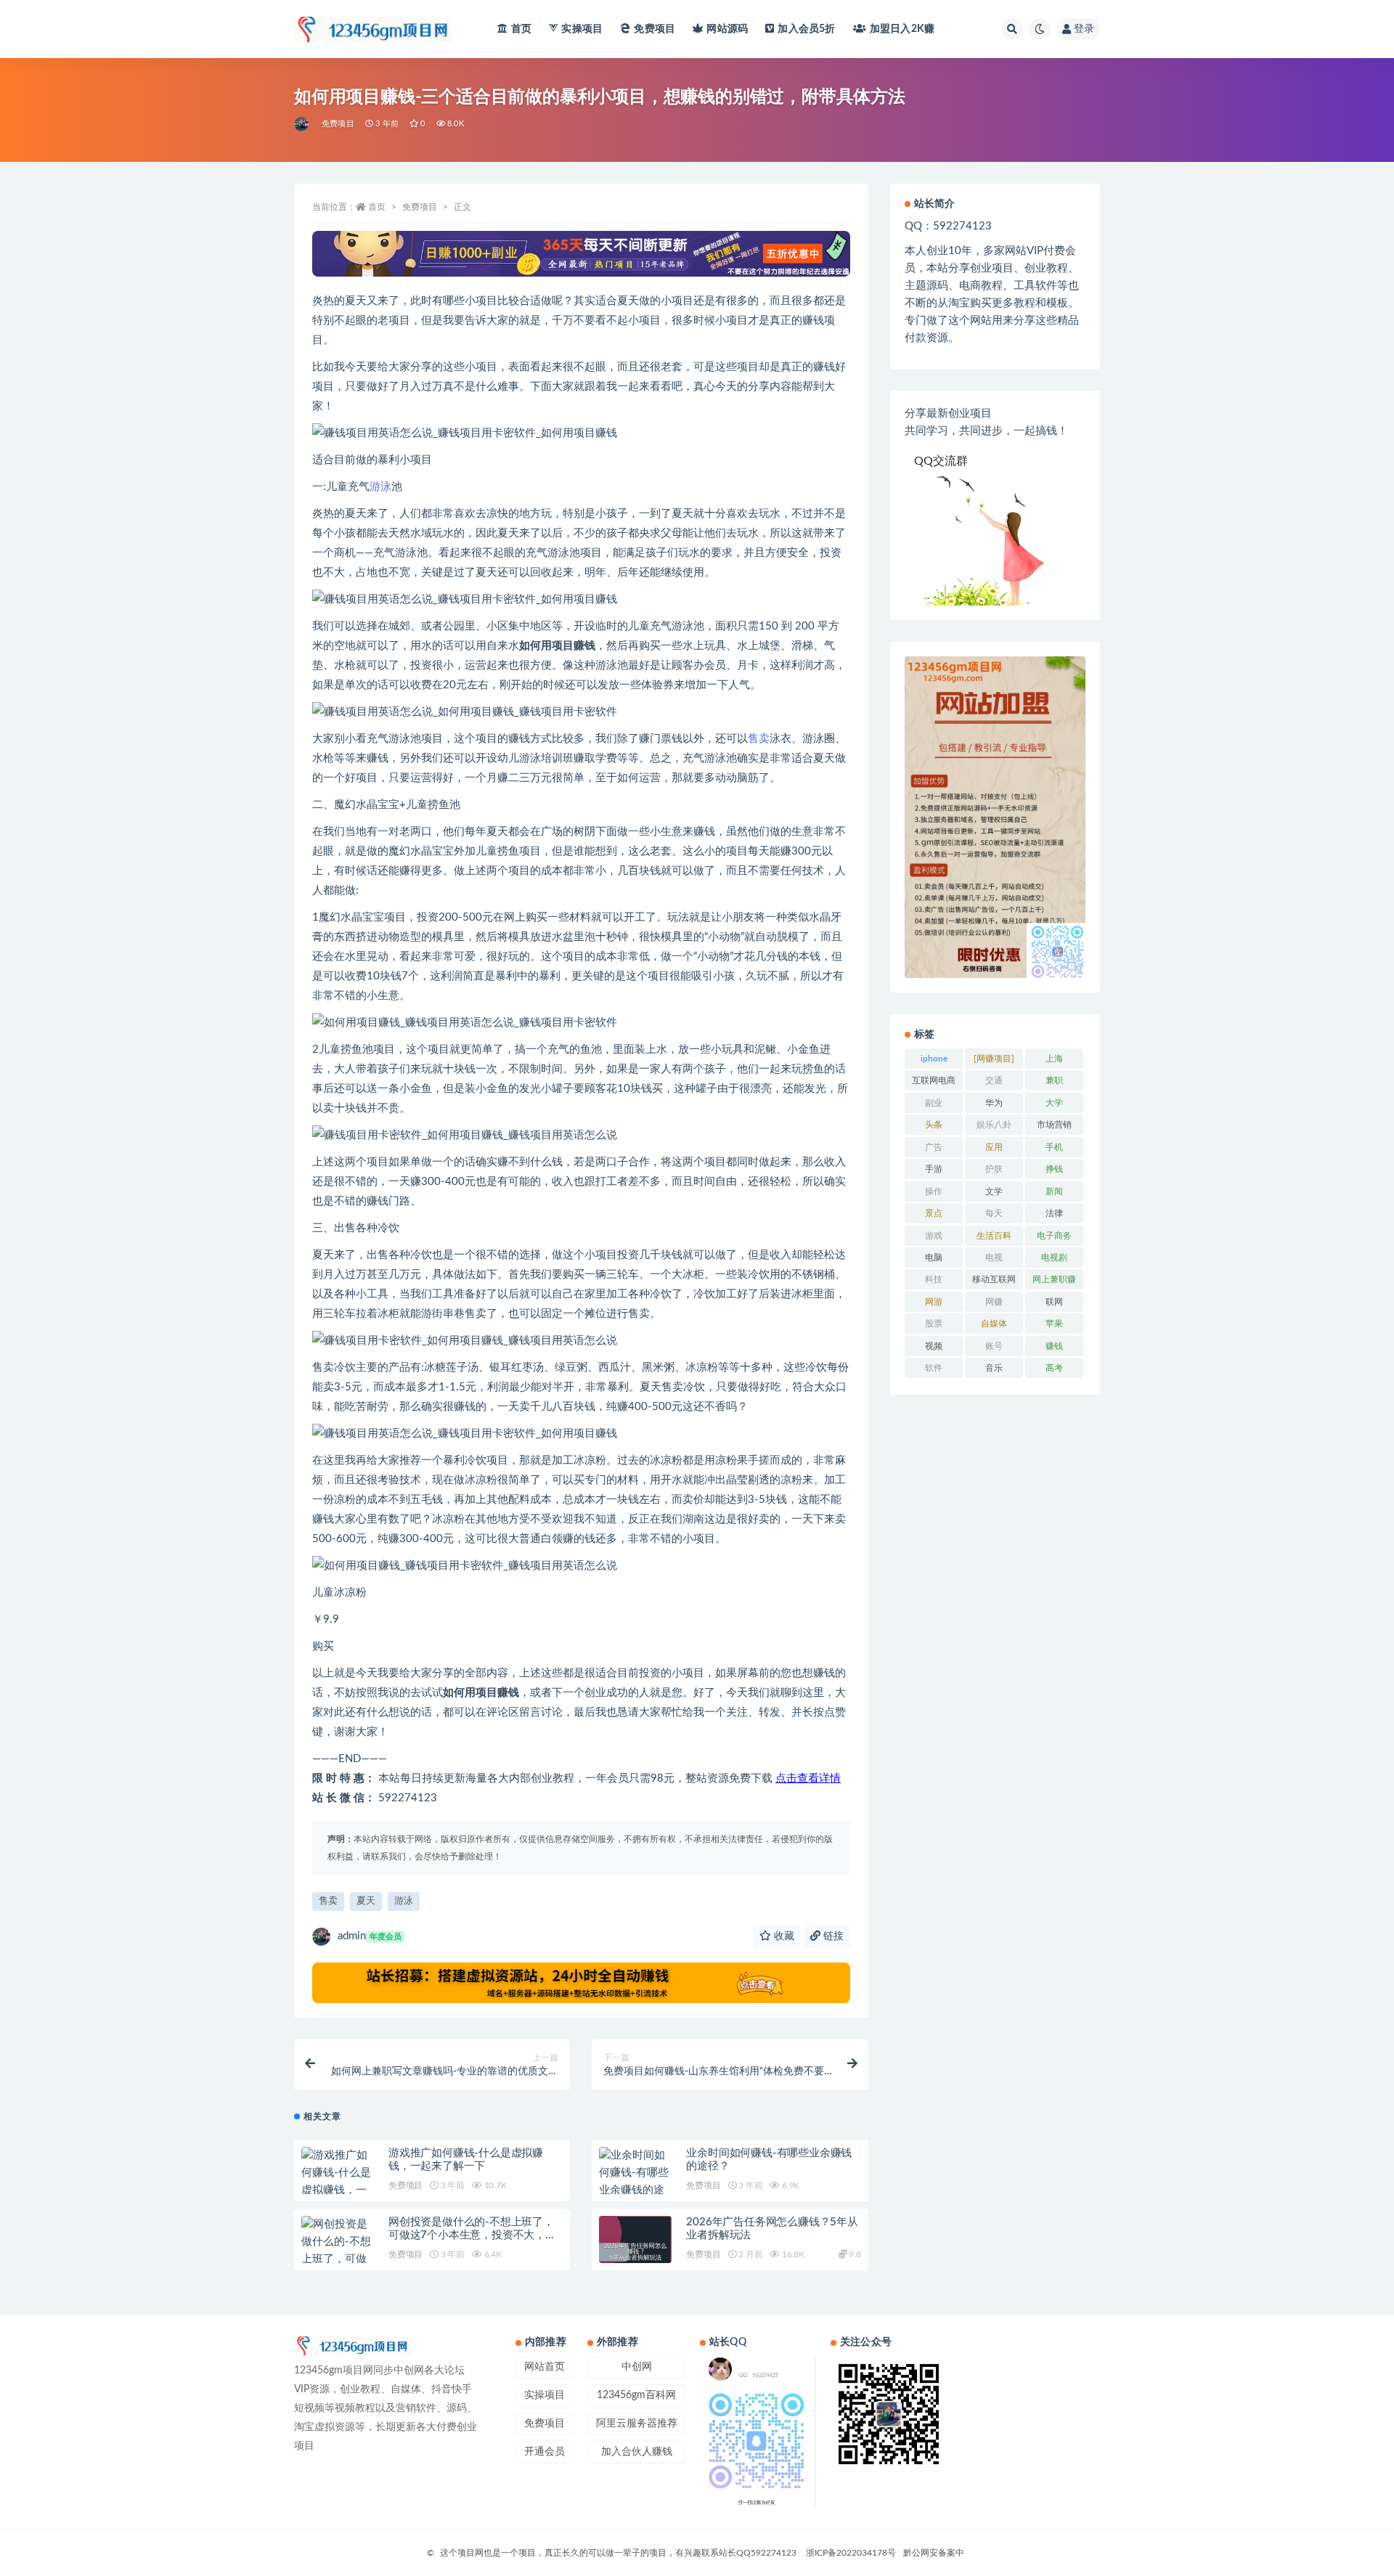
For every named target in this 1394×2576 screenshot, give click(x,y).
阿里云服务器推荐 (637, 2424)
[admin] (302, 124)
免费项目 (655, 29)
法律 (1054, 1213)
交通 (994, 1080)
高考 (1054, 1368)
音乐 (994, 1368)
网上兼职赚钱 (1054, 1282)
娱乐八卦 (994, 1125)
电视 (994, 1258)
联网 (1054, 1302)
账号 (994, 1346)
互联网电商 (934, 1080)
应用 (994, 1147)
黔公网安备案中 (934, 2553)
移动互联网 (994, 1279)
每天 (994, 1213)
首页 (521, 29)
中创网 (637, 2367)
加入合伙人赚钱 (637, 2452)
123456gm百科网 (636, 2395)
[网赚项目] (994, 1059)
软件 (934, 1368)
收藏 (783, 1936)
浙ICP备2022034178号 (851, 2553)
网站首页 (545, 2367)
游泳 (380, 487)
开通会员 (545, 2452)
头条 (934, 1125)
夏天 (366, 1901)
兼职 (1054, 1080)
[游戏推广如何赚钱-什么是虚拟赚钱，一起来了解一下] (338, 2182)
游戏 (934, 1236)
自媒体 (994, 1324)
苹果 (1054, 1324)
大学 (1054, 1103)
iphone (934, 1059)
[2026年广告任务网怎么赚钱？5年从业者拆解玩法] (635, 2252)
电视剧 (1054, 1258)
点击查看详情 (808, 1778)
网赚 (994, 1302)
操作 (934, 1191)
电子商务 (1054, 1236)
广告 (934, 1147)
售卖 (759, 739)
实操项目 (582, 29)
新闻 (1054, 1191)
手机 (1054, 1147)
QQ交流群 (941, 461)
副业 (934, 1103)
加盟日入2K (902, 29)
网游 (934, 1302)
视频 (934, 1346)
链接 (832, 1936)
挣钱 (1054, 1169)
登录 (1084, 29)
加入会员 (806, 29)
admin (370, 1936)
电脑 (934, 1258)
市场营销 (1054, 1125)
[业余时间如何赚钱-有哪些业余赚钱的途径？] (635, 2182)
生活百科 (994, 1236)
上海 (1054, 1059)
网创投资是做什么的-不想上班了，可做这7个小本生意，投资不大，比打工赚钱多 (472, 2235)
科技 (934, 1279)
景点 (934, 1213)
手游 (934, 1169)
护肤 (994, 1169)
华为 (994, 1103)
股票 (934, 1324)
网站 (727, 29)
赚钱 (1054, 1346)
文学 (994, 1191)
